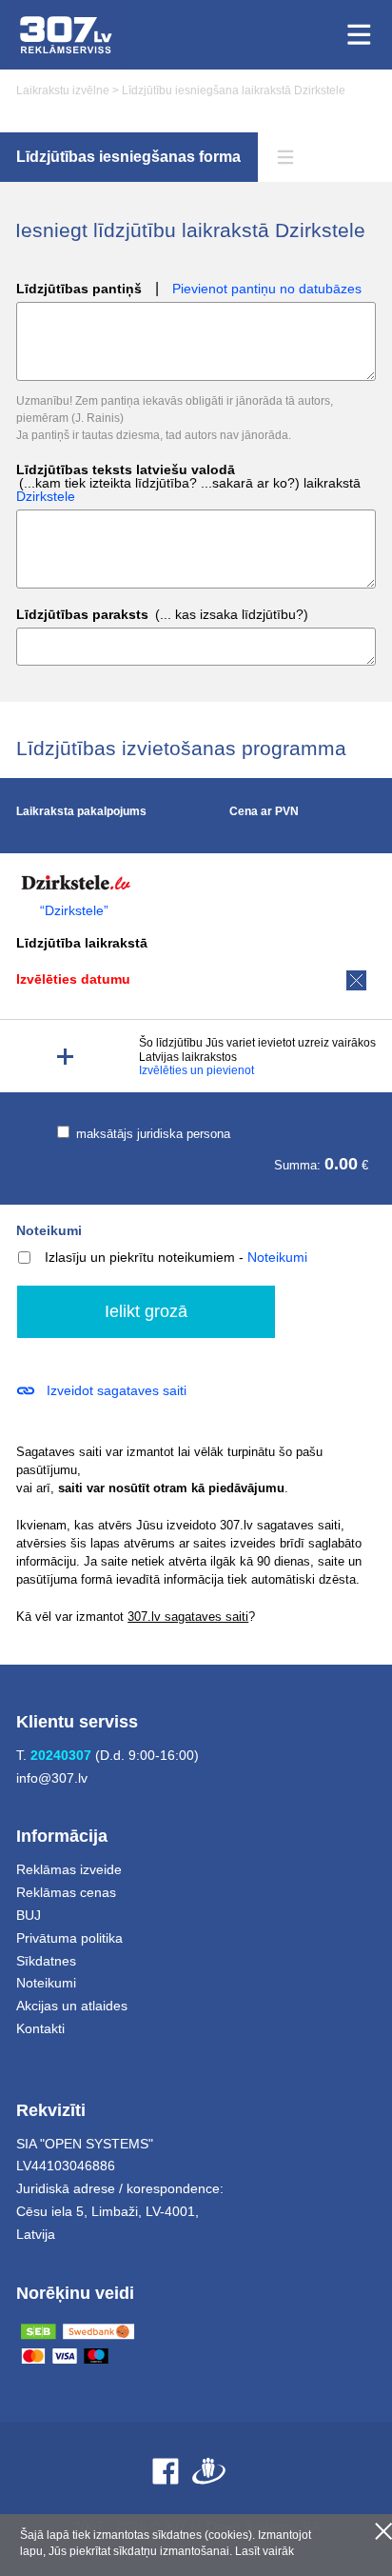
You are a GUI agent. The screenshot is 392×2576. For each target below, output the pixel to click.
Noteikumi (49, 1230)
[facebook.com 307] (166, 2471)
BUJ (29, 1915)
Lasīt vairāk (265, 2551)
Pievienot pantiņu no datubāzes (267, 289)
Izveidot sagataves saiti (117, 1390)
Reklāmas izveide (69, 1869)
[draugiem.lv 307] (209, 2471)
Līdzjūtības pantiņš (79, 289)
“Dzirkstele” (74, 911)
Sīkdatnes (46, 1961)
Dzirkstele (46, 496)
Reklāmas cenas (66, 1892)
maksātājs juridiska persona (151, 1134)
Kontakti (40, 2028)
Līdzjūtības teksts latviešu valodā (188, 483)
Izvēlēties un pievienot (196, 1070)
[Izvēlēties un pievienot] (65, 1057)
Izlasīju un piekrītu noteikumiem (140, 1257)
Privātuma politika (69, 1938)
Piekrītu (383, 2531)
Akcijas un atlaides (72, 2006)
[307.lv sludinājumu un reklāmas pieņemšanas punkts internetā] (66, 35)
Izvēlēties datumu (73, 979)
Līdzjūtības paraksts (162, 615)
